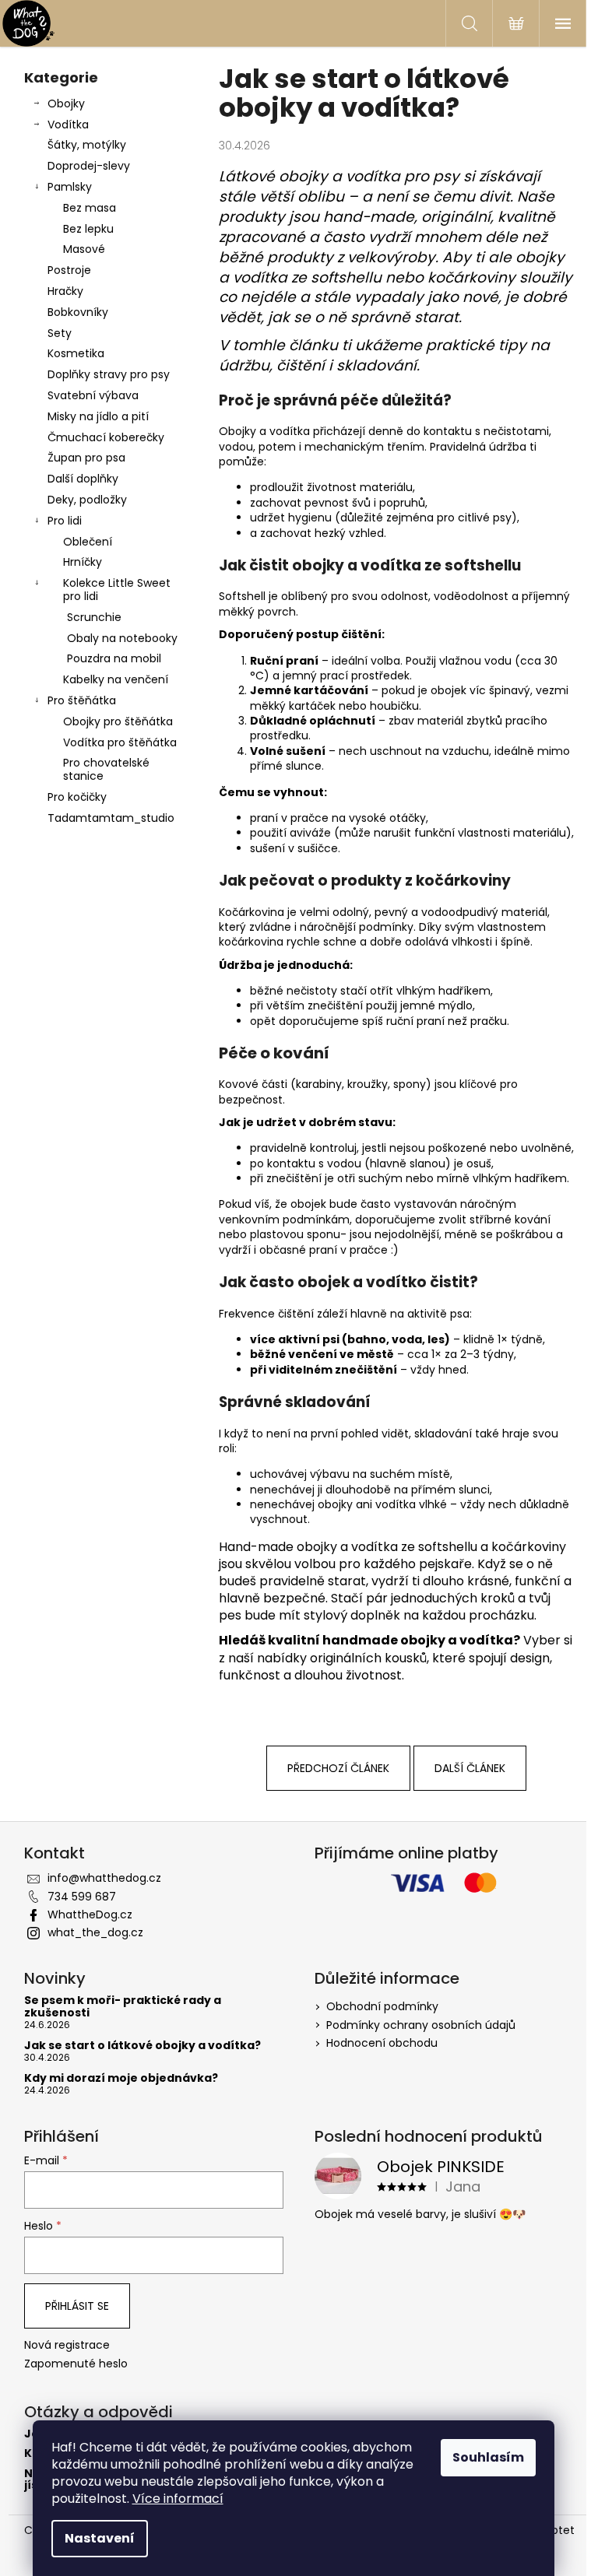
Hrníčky (83, 562)
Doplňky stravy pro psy (109, 374)
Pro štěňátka (82, 700)
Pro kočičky (77, 797)
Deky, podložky (87, 500)
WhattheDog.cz (90, 1914)
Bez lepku (88, 229)
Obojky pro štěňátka (118, 721)
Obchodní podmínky (382, 2006)
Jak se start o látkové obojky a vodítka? (142, 2046)
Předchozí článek (338, 1768)
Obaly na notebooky (122, 638)
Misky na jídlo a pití (98, 416)
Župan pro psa (86, 458)
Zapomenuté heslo (76, 2364)
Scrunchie (94, 617)
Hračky (65, 291)
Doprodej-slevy (89, 166)
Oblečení (88, 542)
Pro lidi (65, 521)
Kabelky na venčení (116, 679)
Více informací (178, 2499)
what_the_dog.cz (95, 1932)
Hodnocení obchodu (382, 2043)
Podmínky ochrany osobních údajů (421, 2025)
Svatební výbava (93, 395)
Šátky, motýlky (87, 145)
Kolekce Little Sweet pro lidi (117, 590)
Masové (84, 249)
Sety (60, 333)
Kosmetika (76, 353)
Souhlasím (488, 2457)
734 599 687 (82, 1897)
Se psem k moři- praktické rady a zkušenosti (123, 2007)
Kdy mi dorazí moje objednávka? (121, 2078)
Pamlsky (70, 187)
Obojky (66, 104)
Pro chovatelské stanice (106, 769)
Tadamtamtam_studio (111, 818)
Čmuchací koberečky (106, 437)
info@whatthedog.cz (104, 1878)
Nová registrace (67, 2345)
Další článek (470, 1768)
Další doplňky (83, 479)
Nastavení (100, 2538)
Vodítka (68, 125)
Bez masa (90, 208)
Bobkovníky (78, 312)
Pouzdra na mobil (114, 658)
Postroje (69, 270)
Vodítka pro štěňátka (120, 742)
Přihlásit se (77, 2306)
